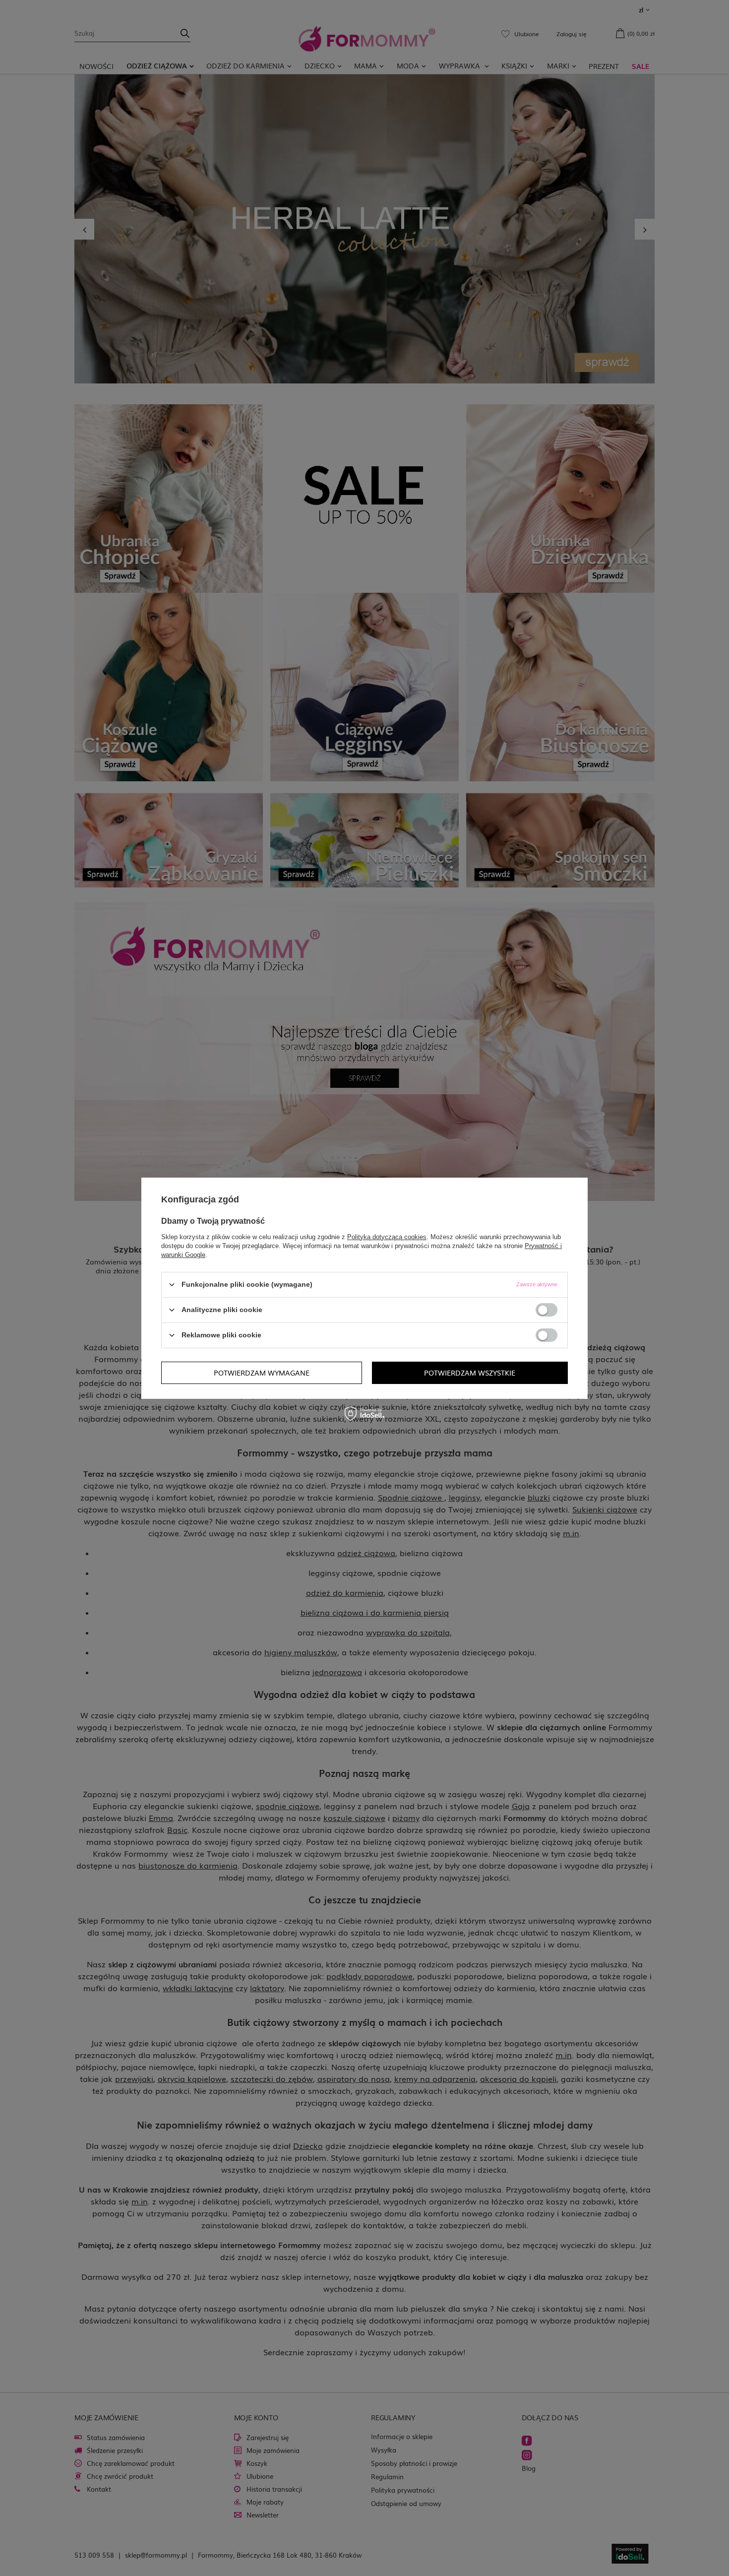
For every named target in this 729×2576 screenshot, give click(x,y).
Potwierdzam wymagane (262, 1373)
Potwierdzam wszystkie (470, 1373)
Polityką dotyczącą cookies (387, 1236)
